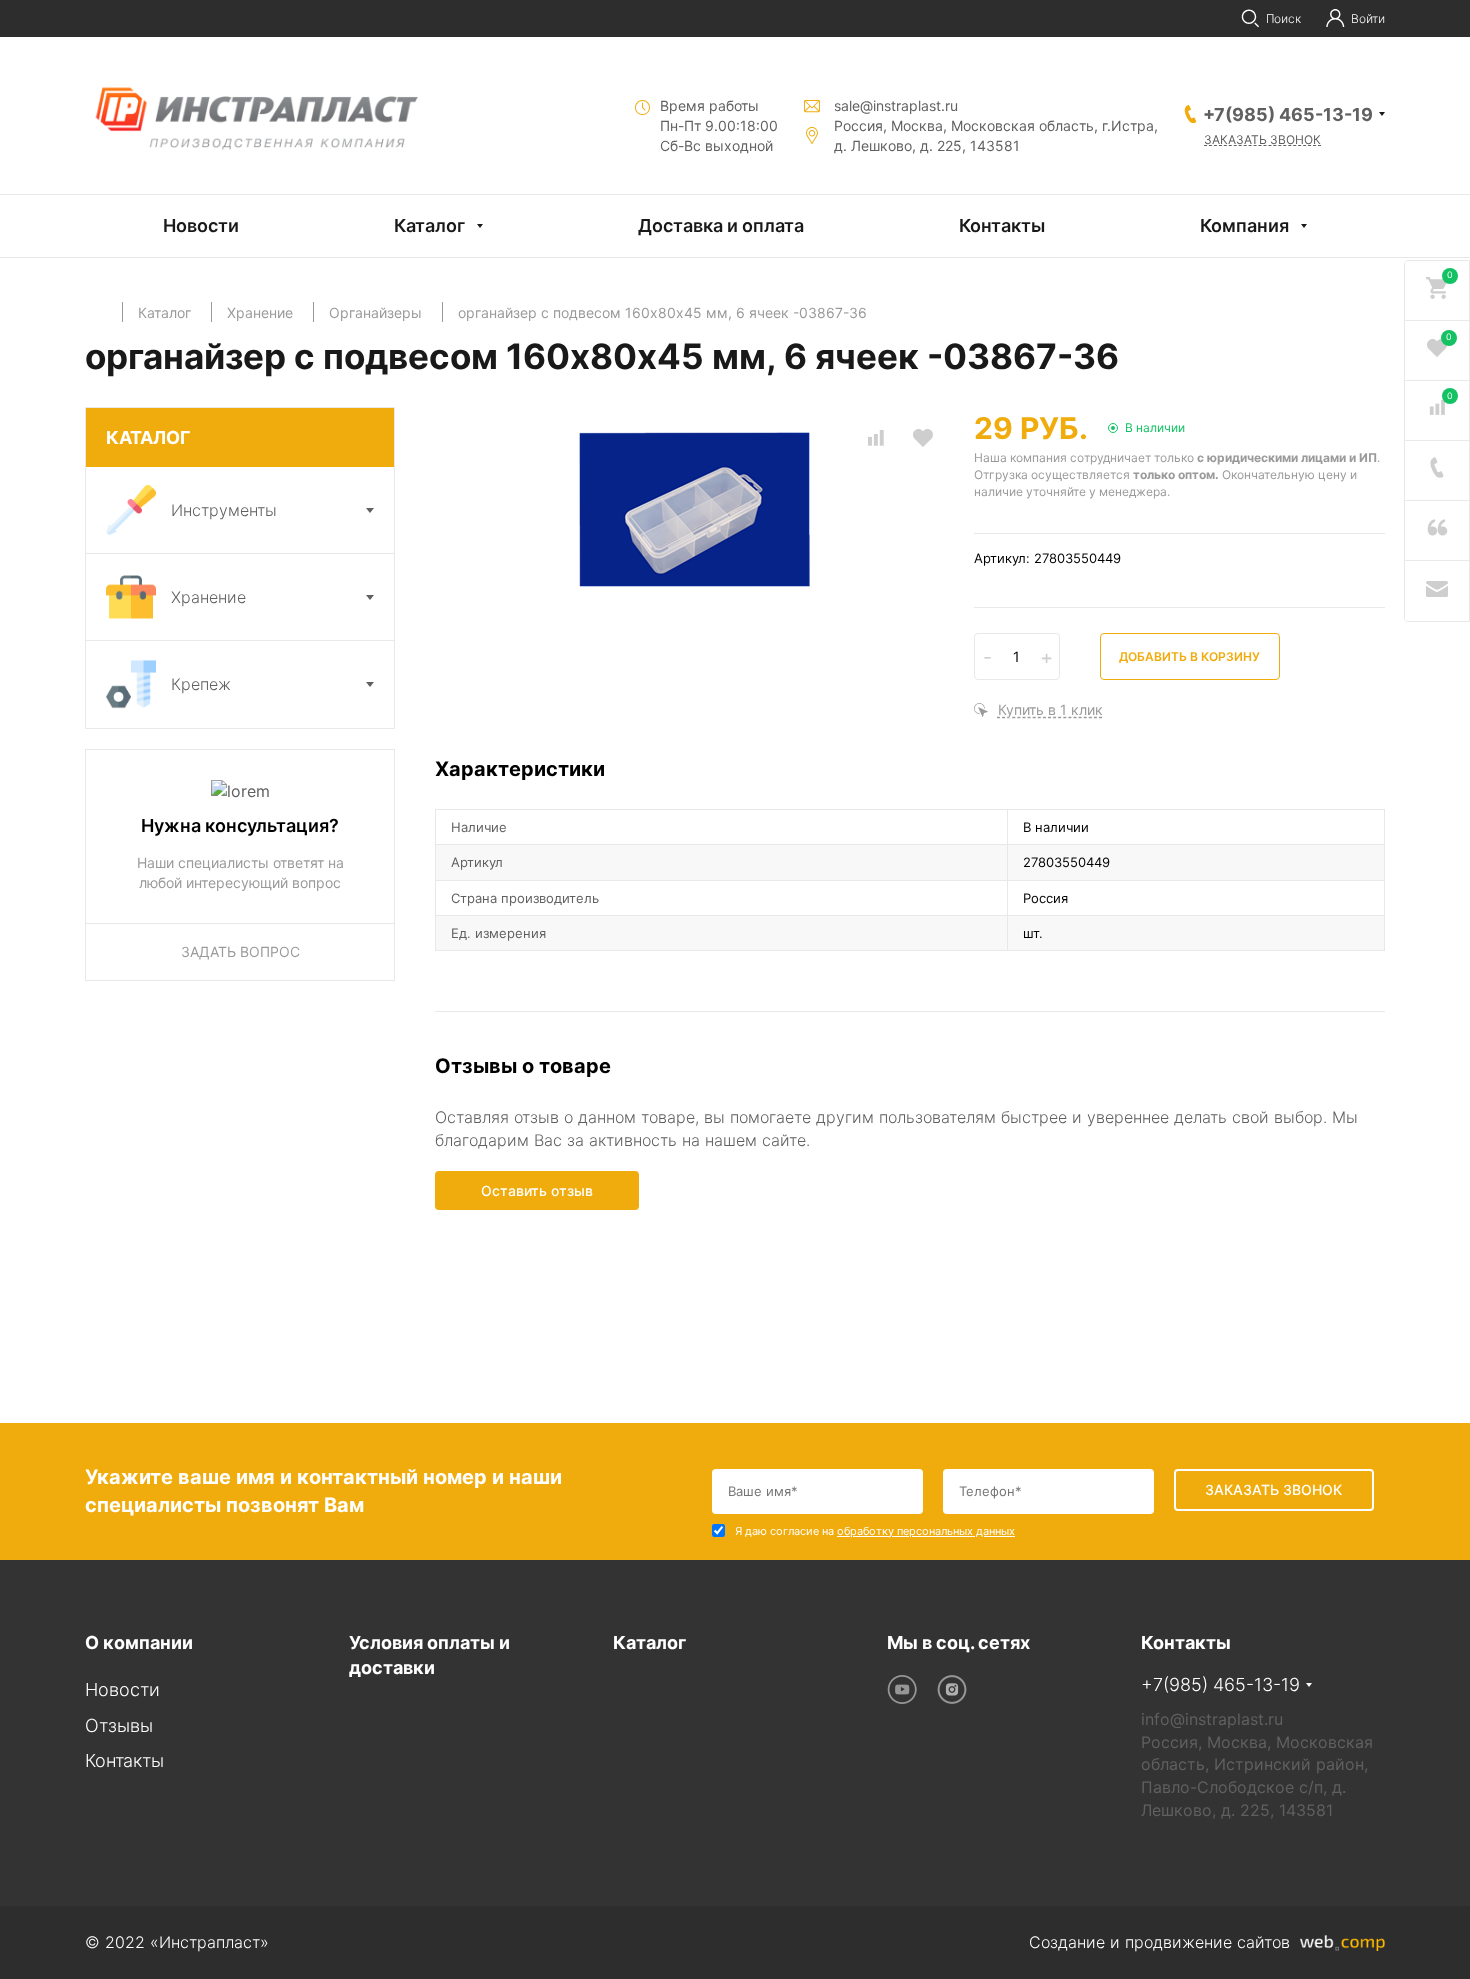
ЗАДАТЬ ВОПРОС (240, 951)
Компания (1244, 225)
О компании (139, 1642)
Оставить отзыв (537, 1190)
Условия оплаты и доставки (429, 1655)
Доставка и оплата (721, 225)
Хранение (208, 597)
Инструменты (224, 510)
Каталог (429, 225)
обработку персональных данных (926, 1531)
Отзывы (119, 1725)
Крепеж (201, 684)
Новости (201, 225)
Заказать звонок (1262, 139)
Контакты (1002, 225)
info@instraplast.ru (1212, 1719)
